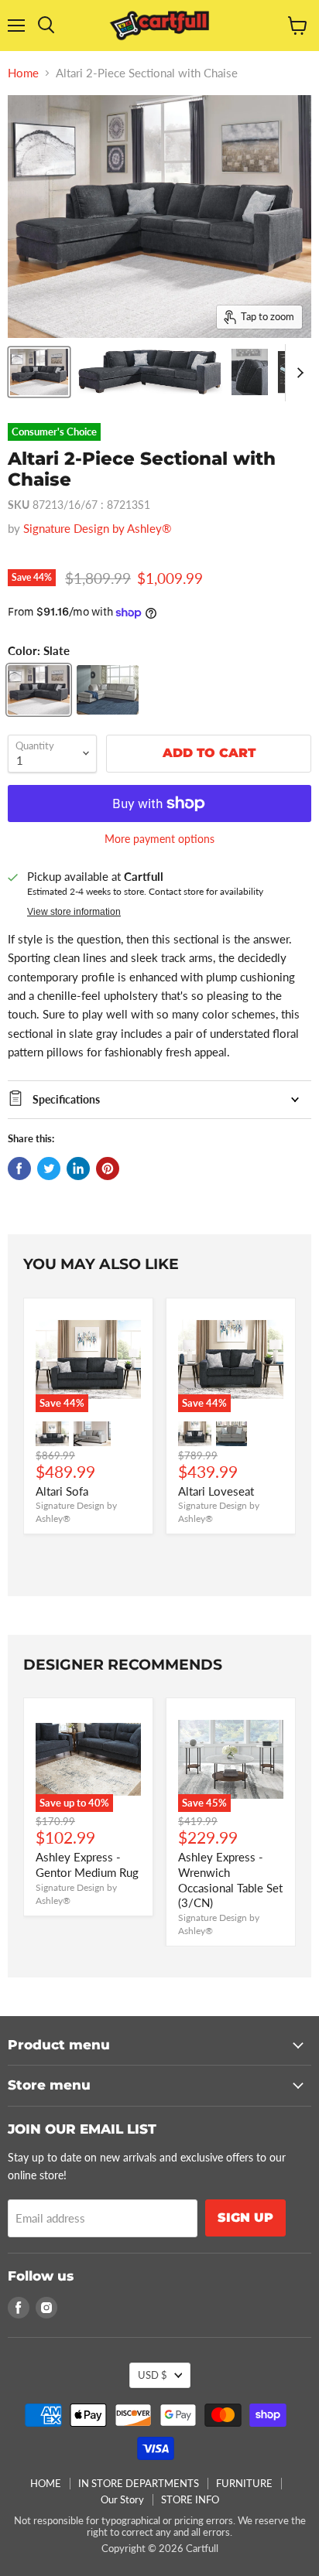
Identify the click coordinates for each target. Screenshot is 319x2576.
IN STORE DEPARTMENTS (139, 2483)
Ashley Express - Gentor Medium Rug (87, 1865)
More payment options (159, 839)
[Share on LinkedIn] (78, 1169)
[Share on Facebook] (19, 1169)
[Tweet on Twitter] (49, 1169)
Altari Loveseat (216, 1491)
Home (23, 73)
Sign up (245, 2218)
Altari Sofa (62, 1491)
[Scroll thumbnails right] (297, 373)
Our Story (122, 2499)
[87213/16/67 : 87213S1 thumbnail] (39, 372)
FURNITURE (244, 2483)
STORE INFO (190, 2499)
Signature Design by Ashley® (97, 528)
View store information (74, 912)
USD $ (153, 2375)
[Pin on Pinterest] (108, 1169)
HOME (46, 2483)
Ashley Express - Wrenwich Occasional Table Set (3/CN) (230, 1880)
